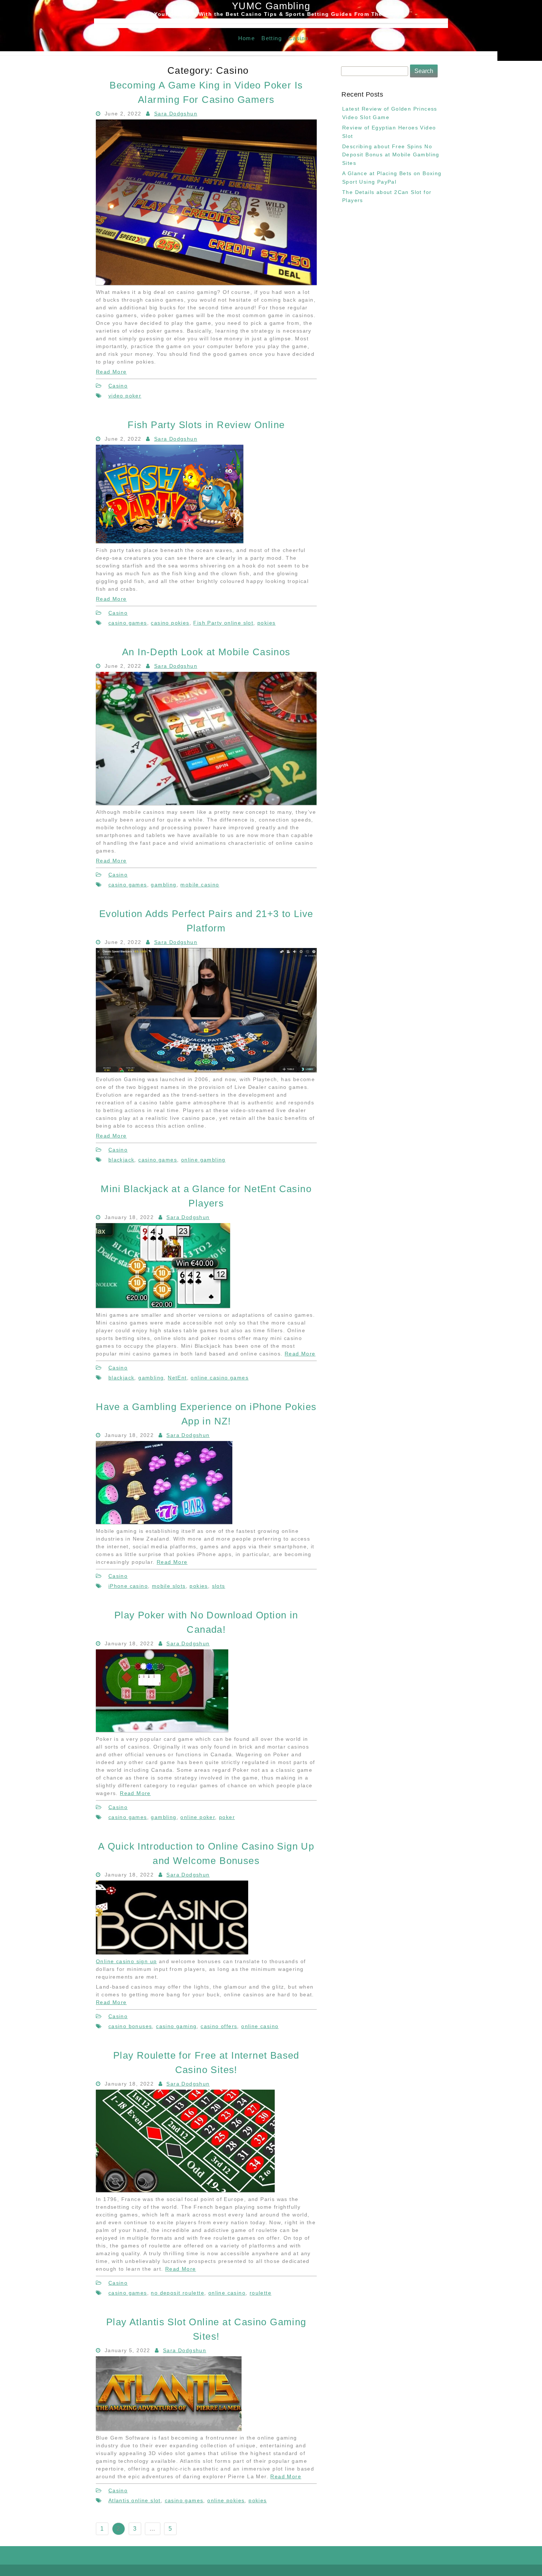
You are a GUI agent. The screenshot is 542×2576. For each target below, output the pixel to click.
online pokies (226, 2500)
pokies (266, 623)
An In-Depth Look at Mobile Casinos (206, 652)
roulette (260, 2293)
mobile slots (169, 1586)
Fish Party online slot (223, 623)
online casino (260, 2026)
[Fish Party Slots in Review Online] (170, 541)
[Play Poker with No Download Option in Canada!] (162, 1730)
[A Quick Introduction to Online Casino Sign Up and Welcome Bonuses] (172, 1952)
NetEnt (177, 1378)
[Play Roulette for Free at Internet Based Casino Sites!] (185, 2190)
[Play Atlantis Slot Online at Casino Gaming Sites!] (169, 2429)
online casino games (220, 1378)
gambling (164, 885)
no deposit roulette (178, 2293)
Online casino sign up (126, 1961)
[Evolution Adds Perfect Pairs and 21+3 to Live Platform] (206, 1070)
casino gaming (176, 2026)
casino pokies (170, 623)
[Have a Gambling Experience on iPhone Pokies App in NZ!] (164, 1522)
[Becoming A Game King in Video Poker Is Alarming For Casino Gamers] (206, 283)
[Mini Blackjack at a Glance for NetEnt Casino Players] (163, 1306)
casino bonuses (130, 2026)
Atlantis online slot (135, 2500)
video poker (125, 396)
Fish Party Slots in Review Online (206, 425)
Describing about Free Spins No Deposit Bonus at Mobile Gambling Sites (391, 155)
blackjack (121, 1160)
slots (219, 1586)
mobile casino (200, 885)
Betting (272, 38)
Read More (111, 372)
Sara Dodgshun (176, 114)
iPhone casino (128, 1586)
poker (227, 1817)
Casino (298, 38)
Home (247, 38)
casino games (128, 623)
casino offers (219, 2026)
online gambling (203, 1160)
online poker (198, 1817)
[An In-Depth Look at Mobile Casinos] (206, 803)
